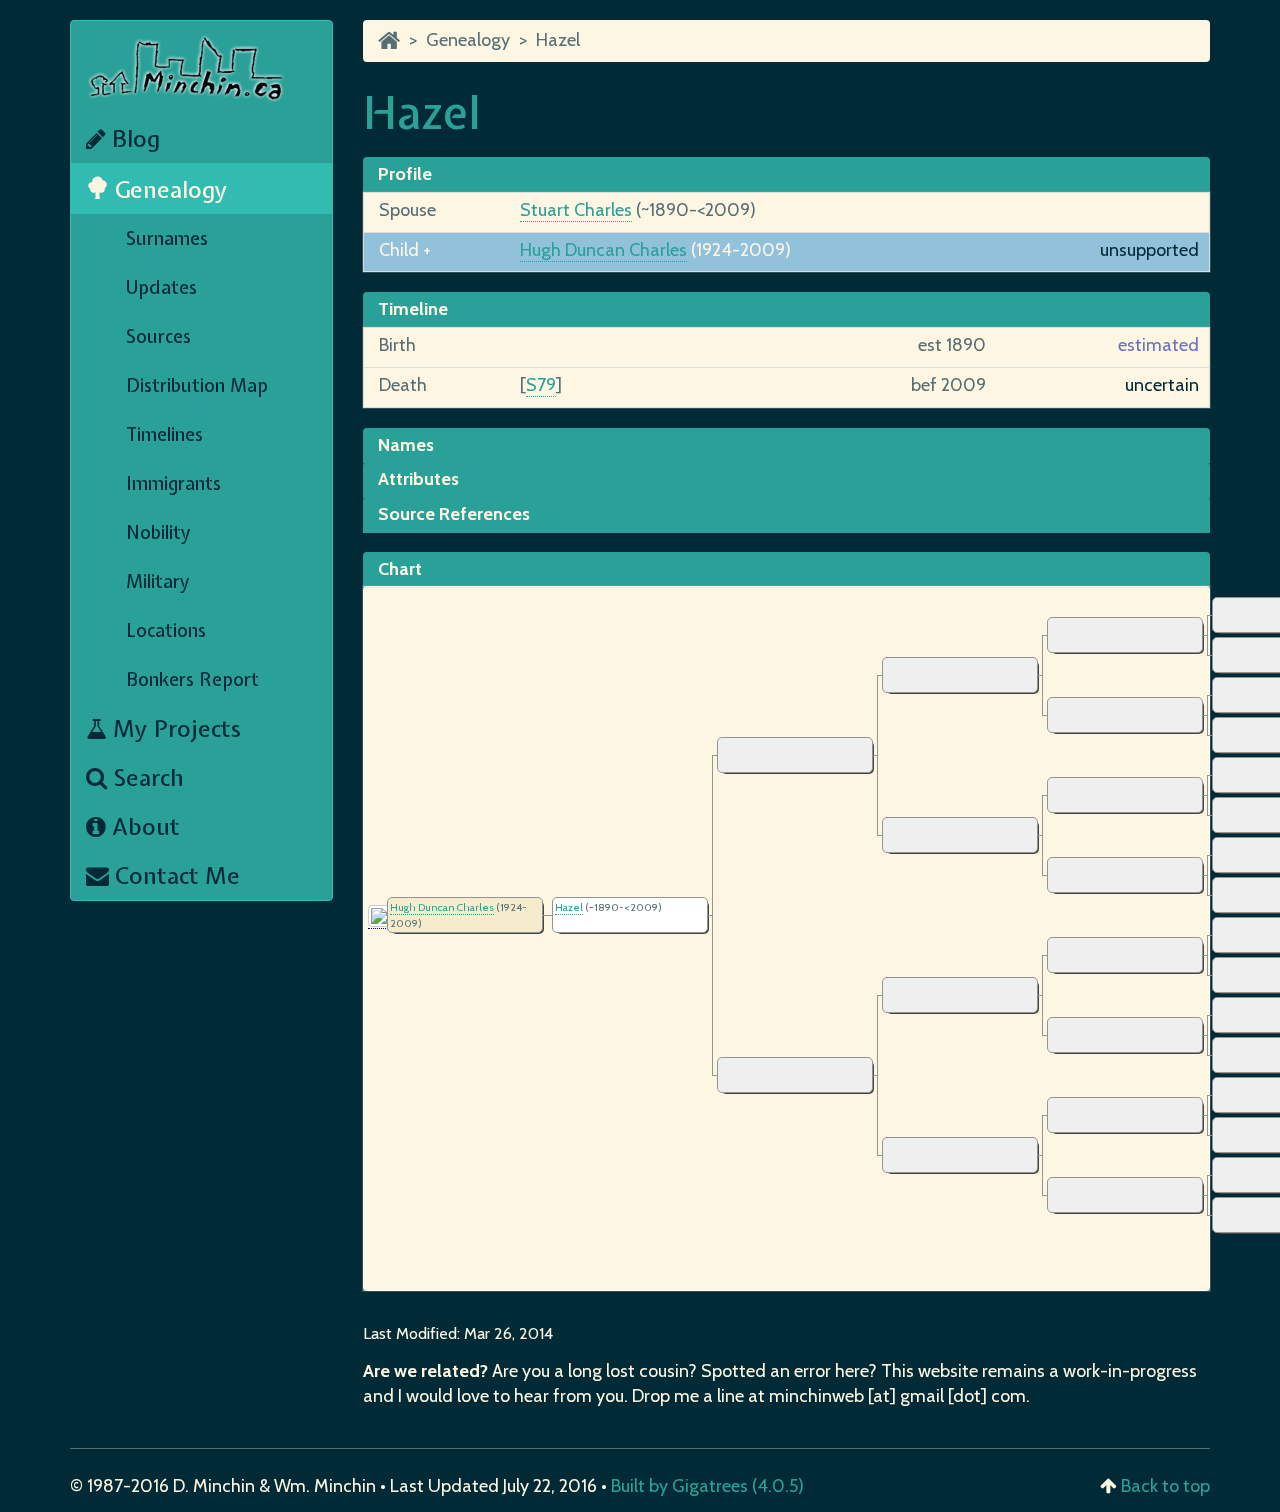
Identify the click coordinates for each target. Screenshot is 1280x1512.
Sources (158, 336)
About (143, 826)
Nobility (158, 532)
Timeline (413, 309)
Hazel (558, 40)
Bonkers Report (192, 679)
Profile (405, 174)
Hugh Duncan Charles (603, 250)
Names (406, 445)
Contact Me (174, 875)
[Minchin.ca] (389, 40)
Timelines (164, 434)
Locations (166, 630)
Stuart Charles (576, 210)
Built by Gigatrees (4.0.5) (707, 1486)
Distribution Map (197, 385)
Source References (454, 514)
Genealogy (168, 189)
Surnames (167, 238)
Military (158, 581)
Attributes (418, 479)
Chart (400, 569)
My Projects (174, 728)
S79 (541, 385)
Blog (133, 138)
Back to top (1165, 1486)
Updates (161, 287)
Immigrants (173, 483)
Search (145, 777)
